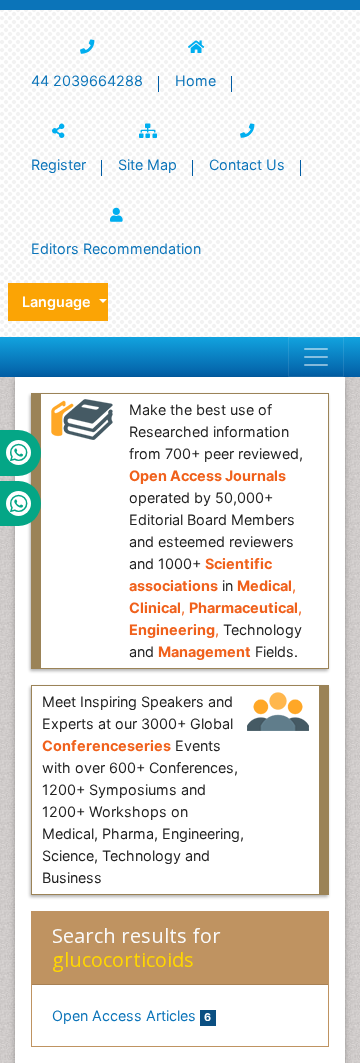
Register (58, 164)
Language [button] (58, 301)
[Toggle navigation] (316, 357)
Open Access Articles (131, 1015)
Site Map (147, 164)
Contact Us (247, 164)
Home (195, 80)
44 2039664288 (87, 80)
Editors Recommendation (116, 248)
